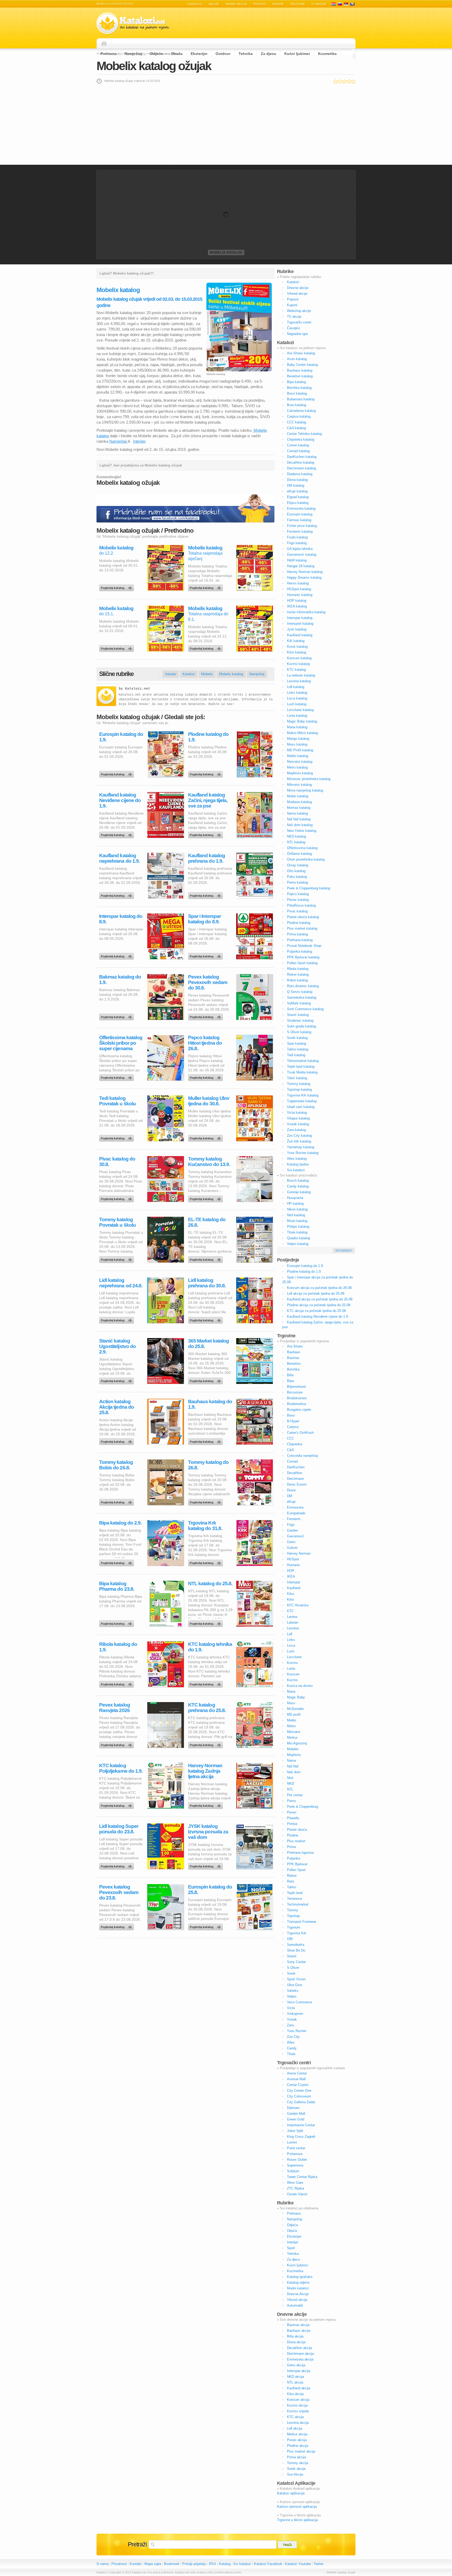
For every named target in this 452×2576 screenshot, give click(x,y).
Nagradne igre (297, 334)
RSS (213, 2564)
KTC (290, 1611)
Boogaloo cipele (299, 1410)
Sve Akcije (295, 2474)
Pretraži (137, 2544)
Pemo (291, 1801)
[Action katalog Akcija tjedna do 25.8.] (117, 1440)
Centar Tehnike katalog (304, 434)
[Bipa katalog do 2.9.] (117, 1562)
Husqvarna (295, 1198)
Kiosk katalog (297, 647)
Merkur (292, 1738)
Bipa (290, 1381)
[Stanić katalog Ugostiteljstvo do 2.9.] (117, 1380)
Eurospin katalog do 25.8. (210, 1890)
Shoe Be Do (296, 1950)
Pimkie (292, 1824)
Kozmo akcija (297, 2405)
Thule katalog (297, 1232)
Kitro (290, 1599)
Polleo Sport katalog (302, 963)
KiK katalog (296, 641)
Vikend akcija (297, 2300)
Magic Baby (296, 1697)
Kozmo (292, 1663)
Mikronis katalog (299, 785)
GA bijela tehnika (300, 549)
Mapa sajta (153, 2564)
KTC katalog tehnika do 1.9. (210, 1647)
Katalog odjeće (298, 2282)
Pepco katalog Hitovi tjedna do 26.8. (205, 1043)
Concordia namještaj (302, 1456)
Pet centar (295, 1795)
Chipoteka (295, 1444)
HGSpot (293, 1559)
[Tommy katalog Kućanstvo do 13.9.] (206, 1198)
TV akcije (319, 4)
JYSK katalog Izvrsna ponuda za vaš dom (208, 1832)
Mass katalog (297, 744)
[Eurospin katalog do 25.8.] (206, 1926)
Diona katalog (297, 480)
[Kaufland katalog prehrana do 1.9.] (206, 894)
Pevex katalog (298, 900)
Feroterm (294, 1519)
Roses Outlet (297, 2160)
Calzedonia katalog (301, 411)
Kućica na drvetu (300, 1686)
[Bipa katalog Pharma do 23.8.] (117, 1622)
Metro (291, 1726)
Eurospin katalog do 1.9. (121, 737)
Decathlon (295, 1473)
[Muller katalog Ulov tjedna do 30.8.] (206, 1137)
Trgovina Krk (297, 1933)
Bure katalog (296, 405)
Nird (290, 1778)
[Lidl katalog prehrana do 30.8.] (206, 1319)
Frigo (291, 1525)
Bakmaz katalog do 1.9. (120, 980)
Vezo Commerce (300, 2002)
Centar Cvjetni (298, 2085)
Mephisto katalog (300, 773)
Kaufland (294, 1588)
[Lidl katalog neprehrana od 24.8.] (117, 1319)
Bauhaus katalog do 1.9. (210, 1404)
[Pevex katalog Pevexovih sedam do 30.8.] (206, 1016)
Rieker (292, 1876)
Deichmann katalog (301, 468)
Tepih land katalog (301, 1067)
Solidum (293, 2171)
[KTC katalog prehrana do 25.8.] (206, 1744)
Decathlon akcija (300, 2348)
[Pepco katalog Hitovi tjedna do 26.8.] (206, 1076)
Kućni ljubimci (297, 54)
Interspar (294, 1582)
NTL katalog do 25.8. (210, 1583)
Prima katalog (297, 934)
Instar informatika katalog (306, 612)
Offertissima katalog (302, 848)
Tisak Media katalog (302, 1072)
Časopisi (293, 328)
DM (290, 1496)
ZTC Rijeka (295, 2188)
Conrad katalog (298, 451)
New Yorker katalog (302, 831)
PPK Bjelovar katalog (303, 957)
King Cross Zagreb (301, 2137)
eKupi (291, 1502)
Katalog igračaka (300, 2277)
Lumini (292, 2142)
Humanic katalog (300, 595)
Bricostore (295, 1392)
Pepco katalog (298, 894)
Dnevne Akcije (298, 2294)
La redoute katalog (301, 675)
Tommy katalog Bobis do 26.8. (116, 1465)
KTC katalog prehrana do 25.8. (207, 1708)
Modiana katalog (299, 802)
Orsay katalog (298, 865)
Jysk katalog (297, 629)
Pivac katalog (297, 911)
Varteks (293, 1991)
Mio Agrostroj (297, 1743)
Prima (291, 1847)
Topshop (293, 1916)
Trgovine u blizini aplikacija (297, 2520)
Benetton (294, 1364)
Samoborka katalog (302, 997)
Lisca (291, 1645)
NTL (290, 1789)
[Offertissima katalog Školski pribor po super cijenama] (117, 1076)
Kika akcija (295, 2394)
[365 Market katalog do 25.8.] (206, 1380)
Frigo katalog (297, 543)
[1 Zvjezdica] (335, 81)
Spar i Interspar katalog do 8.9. (204, 919)
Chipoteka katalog (301, 439)
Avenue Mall (296, 2079)
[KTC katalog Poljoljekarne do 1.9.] (117, 1804)
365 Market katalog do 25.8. (208, 1344)
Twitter (319, 2564)
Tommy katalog (299, 1084)
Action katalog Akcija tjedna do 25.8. (117, 1407)
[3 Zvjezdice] (344, 81)
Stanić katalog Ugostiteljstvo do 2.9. (117, 1346)
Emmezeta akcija (300, 2359)
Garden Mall (296, 2114)
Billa (290, 1375)
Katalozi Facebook (268, 2564)
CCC (290, 1438)
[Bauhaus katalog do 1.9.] (206, 1440)
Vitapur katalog (298, 1118)
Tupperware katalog (302, 1101)
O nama (103, 2564)
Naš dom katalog (300, 825)
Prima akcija (296, 2457)
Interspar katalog (300, 618)
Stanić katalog (298, 1015)
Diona (291, 1490)
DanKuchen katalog (302, 457)
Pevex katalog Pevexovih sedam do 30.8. (208, 982)
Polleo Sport (296, 1870)
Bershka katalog (299, 388)
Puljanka (293, 1858)
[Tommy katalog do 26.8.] (206, 1501)
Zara (290, 2025)
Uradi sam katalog (301, 1107)
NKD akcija (295, 2377)
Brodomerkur (297, 1404)
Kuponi (278, 4)
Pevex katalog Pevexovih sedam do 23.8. (119, 1892)
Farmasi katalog (299, 520)
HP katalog (295, 1204)
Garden (292, 1530)
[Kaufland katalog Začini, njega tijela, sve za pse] (206, 834)
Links (291, 1640)
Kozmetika (327, 54)
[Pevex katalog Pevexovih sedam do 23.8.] (117, 1926)
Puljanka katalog (300, 951)
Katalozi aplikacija (291, 2493)
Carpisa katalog (299, 416)
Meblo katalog (298, 756)
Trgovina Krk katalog (303, 1095)
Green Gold (296, 2119)
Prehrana (108, 54)
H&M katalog (297, 560)
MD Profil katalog (300, 750)
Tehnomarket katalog (303, 1061)
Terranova (294, 1899)
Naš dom (294, 1772)
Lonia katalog (297, 716)
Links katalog (297, 693)
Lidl (290, 1634)
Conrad (292, 1461)
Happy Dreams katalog (304, 578)
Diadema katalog (300, 474)
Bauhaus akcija (299, 2331)
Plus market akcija (301, 2451)
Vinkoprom (295, 2014)
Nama (291, 1761)
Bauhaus (294, 1352)
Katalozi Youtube (298, 2564)
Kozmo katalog (298, 664)
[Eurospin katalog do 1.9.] (117, 773)
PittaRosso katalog (301, 905)
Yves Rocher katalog (303, 1153)
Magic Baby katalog (302, 721)
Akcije (214, 4)
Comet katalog (298, 445)
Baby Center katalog (302, 365)
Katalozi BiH (352, 4)
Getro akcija (296, 2365)
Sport (291, 2248)
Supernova (295, 2165)
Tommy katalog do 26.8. (208, 1465)
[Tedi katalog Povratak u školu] (117, 1137)
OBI (290, 1939)
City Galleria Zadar (301, 2102)
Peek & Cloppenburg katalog (309, 888)
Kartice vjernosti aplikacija (297, 2507)
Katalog (225, 2564)
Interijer (139, 441)
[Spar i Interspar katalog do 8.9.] (206, 955)
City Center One (299, 2091)
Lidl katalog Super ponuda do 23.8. (119, 1829)
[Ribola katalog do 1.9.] (117, 1683)
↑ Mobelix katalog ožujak (340, 2572)
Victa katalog (297, 1113)
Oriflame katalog (299, 854)
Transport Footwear (302, 1922)
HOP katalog (297, 601)
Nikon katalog (297, 1209)
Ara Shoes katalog (301, 353)
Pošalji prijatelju (194, 2564)
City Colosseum (299, 2096)
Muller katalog (298, 796)
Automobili (295, 2305)
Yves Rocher (297, 2031)
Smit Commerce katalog (305, 1009)
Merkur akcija (297, 2434)
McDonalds (295, 1709)
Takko (292, 1887)
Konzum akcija (298, 2400)
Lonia (291, 1668)
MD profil (294, 1715)
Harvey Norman (299, 1553)
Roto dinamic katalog (303, 986)
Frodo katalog (297, 537)
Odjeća (156, 54)
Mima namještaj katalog (305, 790)
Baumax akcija (298, 2325)
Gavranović (296, 1536)
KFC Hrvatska (298, 1605)
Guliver (292, 1548)
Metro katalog (297, 767)
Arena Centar (297, 2073)
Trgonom (294, 1927)
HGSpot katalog (299, 589)
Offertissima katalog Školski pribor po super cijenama (121, 1043)
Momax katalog (299, 808)
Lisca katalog (297, 698)
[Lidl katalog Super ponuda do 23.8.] (117, 1865)
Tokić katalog (297, 1078)
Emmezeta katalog (301, 508)
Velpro (292, 1996)
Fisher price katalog (302, 526)
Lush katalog (297, 704)
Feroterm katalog (300, 531)
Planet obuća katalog (303, 917)
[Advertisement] (226, 124)
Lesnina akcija (298, 2423)
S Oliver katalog (299, 1032)
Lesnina (293, 1628)
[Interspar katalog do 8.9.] (117, 955)
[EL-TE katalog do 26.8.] (206, 1258)
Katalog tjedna (298, 1164)
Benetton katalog (300, 376)
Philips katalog (298, 1227)
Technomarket (298, 1904)
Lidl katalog (296, 687)
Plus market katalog (302, 928)
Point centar (296, 2148)
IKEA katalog (297, 606)
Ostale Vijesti (297, 2194)
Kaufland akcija (299, 2388)
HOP (291, 1571)
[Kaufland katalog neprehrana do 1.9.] (117, 894)
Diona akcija (296, 2342)
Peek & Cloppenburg (303, 1807)
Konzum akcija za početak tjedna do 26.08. (320, 1288)
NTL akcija (295, 2382)
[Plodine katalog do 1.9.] (206, 773)
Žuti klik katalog (299, 1141)
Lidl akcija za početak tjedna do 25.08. (316, 1293)
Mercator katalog (300, 762)
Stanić (292, 1956)
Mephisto (294, 1755)
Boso (291, 1415)
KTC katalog (296, 670)
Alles (291, 2042)
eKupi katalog (297, 491)
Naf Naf (293, 1766)
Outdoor (223, 54)
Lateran (293, 1622)
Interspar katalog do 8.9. (121, 919)
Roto (290, 1881)
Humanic (294, 1565)
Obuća (177, 54)
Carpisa (293, 1427)
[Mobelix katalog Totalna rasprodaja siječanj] (206, 587)
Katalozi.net (138, 689)
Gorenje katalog (299, 1192)
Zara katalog (296, 1130)
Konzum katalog (299, 658)
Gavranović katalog (302, 555)
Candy (292, 2048)
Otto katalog (296, 871)
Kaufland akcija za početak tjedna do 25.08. (320, 1299)
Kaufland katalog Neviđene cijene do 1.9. (120, 800)
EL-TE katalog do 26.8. (207, 1222)
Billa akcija (295, 2336)
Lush (291, 1651)
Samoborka (296, 1945)
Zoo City (293, 2037)
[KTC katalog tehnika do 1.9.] (206, 1683)
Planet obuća (297, 1830)
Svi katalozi (296, 1170)
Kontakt (136, 2564)
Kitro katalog (296, 652)
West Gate (295, 2183)
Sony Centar (296, 1962)
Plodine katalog (299, 923)
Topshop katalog (299, 1090)
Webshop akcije (299, 311)
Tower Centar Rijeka (302, 2177)
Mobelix (207, 674)
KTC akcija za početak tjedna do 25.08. (317, 1311)
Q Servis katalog (300, 992)
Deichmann (295, 1479)
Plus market (296, 1841)
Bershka (293, 1369)
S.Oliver (293, 1968)
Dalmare (293, 2108)
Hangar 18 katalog (301, 566)
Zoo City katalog (299, 1136)
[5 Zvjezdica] (353, 81)
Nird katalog (296, 1215)
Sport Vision (296, 1979)
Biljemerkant (296, 1387)
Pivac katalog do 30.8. (117, 1162)
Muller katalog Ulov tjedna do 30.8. (209, 1101)
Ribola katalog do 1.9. (118, 1647)
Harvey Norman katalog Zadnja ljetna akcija (205, 1771)
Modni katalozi (298, 2288)
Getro (291, 1542)
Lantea (292, 1617)
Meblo (292, 1720)
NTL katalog (296, 842)
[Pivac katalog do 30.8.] (117, 1198)
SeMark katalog (299, 1003)
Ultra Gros (295, 1985)
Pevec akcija (297, 2440)
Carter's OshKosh (300, 1433)
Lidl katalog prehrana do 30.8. (207, 1283)
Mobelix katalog (226, 252)
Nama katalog (297, 813)
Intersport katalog (300, 624)
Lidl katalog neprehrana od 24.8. (121, 1283)
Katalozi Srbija (346, 4)
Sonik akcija (296, 2469)
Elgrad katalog (298, 497)
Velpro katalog (298, 1244)
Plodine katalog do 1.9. (208, 737)
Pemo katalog (297, 882)
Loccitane (294, 1657)
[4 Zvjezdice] (349, 81)
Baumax (293, 1358)
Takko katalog (298, 1049)
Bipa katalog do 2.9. (120, 1523)
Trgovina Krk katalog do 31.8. (205, 1526)
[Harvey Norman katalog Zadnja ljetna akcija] (206, 1804)
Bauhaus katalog (300, 370)
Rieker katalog (298, 974)
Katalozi (195, 4)
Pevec (292, 1812)
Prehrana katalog (300, 940)
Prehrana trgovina (300, 1853)
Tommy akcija (298, 2463)
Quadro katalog (298, 1238)
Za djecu (269, 54)
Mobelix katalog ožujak (154, 66)
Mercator (294, 1732)
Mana (291, 1691)
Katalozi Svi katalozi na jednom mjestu (133, 23)
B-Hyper (293, 1421)
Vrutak (292, 2019)
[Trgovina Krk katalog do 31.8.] (206, 1562)
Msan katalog (297, 1221)
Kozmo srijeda (298, 2411)
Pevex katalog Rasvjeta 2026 (115, 1708)
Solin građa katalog (301, 1026)
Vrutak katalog (298, 1124)
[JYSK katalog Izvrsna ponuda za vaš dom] (206, 1865)
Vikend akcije (236, 4)
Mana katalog (297, 727)
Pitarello (293, 1818)
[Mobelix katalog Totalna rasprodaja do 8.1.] (206, 647)
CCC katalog (296, 422)
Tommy (293, 1910)
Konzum (293, 1674)
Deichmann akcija (300, 2354)
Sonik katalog (297, 1038)
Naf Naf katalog (299, 819)
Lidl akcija (295, 2428)
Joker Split (295, 2131)
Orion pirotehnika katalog (306, 859)
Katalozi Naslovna (105, 43)
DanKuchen (296, 1467)
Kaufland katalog (300, 635)
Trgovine (297, 4)
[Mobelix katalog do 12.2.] (117, 587)
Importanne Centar (301, 2125)
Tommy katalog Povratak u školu (117, 1222)
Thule (291, 2054)
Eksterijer (199, 54)
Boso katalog (297, 393)
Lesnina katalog (299, 681)
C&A (290, 1450)
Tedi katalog (296, 1055)
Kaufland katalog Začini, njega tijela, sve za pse (208, 800)
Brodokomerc (297, 1398)
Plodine (293, 1835)
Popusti (260, 4)
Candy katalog (298, 1186)
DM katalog (296, 485)
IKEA (291, 1576)
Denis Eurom (297, 1484)
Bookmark (172, 2564)
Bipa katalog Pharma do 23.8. (117, 1586)
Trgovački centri (299, 322)
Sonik (291, 1973)
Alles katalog (297, 1159)
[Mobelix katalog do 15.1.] (117, 647)
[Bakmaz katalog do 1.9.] (117, 1016)
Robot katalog (297, 980)
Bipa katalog (296, 382)
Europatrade (296, 1513)
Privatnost (119, 2564)
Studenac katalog (300, 1020)
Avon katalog (297, 359)
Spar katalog (296, 1044)
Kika (290, 1594)
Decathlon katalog (301, 462)
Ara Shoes (295, 1346)
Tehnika (246, 54)
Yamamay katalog (301, 1147)
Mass (291, 1703)
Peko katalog (297, 877)
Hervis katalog (298, 583)
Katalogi (340, 4)
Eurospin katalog (300, 514)
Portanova (295, 2154)
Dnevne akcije (298, 288)
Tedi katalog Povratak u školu (117, 1101)
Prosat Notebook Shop (304, 946)
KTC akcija (295, 2417)
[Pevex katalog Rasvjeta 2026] (117, 1744)
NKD (290, 1784)
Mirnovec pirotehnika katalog (309, 779)
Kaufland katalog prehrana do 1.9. (207, 858)
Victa (291, 2008)
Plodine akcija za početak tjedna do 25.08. (319, 1305)
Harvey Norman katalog (305, 572)
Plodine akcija (298, 2446)
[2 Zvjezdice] (340, 81)
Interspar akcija (299, 2371)
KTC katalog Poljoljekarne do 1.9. (121, 1768)
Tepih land (295, 1893)
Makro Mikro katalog (302, 733)
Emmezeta (295, 1507)
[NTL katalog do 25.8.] (206, 1622)
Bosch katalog (298, 1181)
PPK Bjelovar (297, 1864)
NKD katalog (296, 836)
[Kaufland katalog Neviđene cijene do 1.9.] (117, 834)
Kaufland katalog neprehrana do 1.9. (119, 858)
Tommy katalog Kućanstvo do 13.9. (209, 1162)
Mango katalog (298, 739)
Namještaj (133, 54)
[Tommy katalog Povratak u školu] (117, 1258)
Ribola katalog (298, 969)
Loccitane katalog (300, 710)
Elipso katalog (298, 503)
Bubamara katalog (301, 399)
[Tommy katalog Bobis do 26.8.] (117, 1501)
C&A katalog (296, 428)
